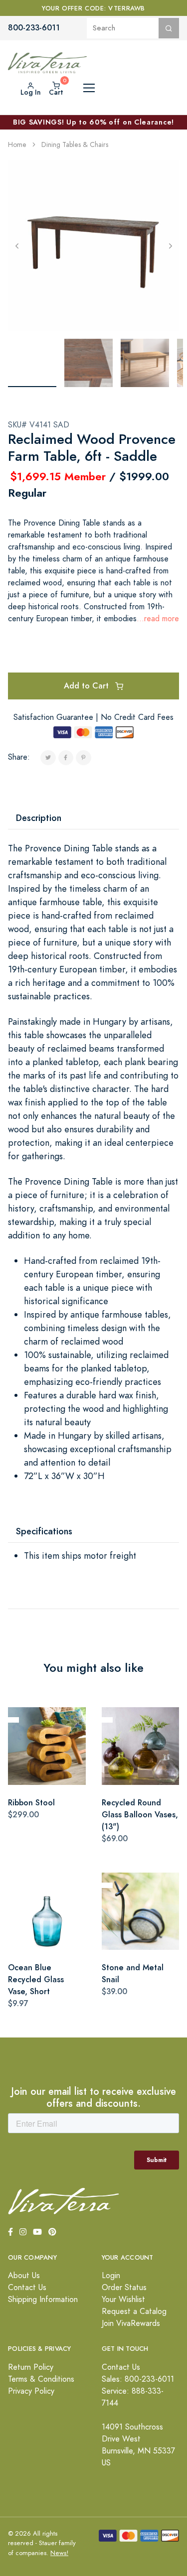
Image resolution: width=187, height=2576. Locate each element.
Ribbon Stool (31, 1803)
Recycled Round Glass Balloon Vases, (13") (140, 1815)
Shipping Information (43, 2300)
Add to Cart (88, 686)
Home (17, 145)
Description (39, 818)
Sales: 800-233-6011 (138, 2379)
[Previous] (17, 245)
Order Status (124, 2288)
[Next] (170, 245)
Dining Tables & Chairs (75, 145)
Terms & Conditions (41, 2379)
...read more (158, 619)
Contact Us (27, 2288)
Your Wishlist (123, 2300)
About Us (24, 2276)
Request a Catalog (134, 2311)
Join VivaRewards (131, 2323)
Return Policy (31, 2367)
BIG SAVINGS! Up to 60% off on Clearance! (93, 122)
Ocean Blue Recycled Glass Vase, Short (36, 1979)
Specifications (44, 1531)
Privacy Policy (31, 2391)
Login (111, 2276)
